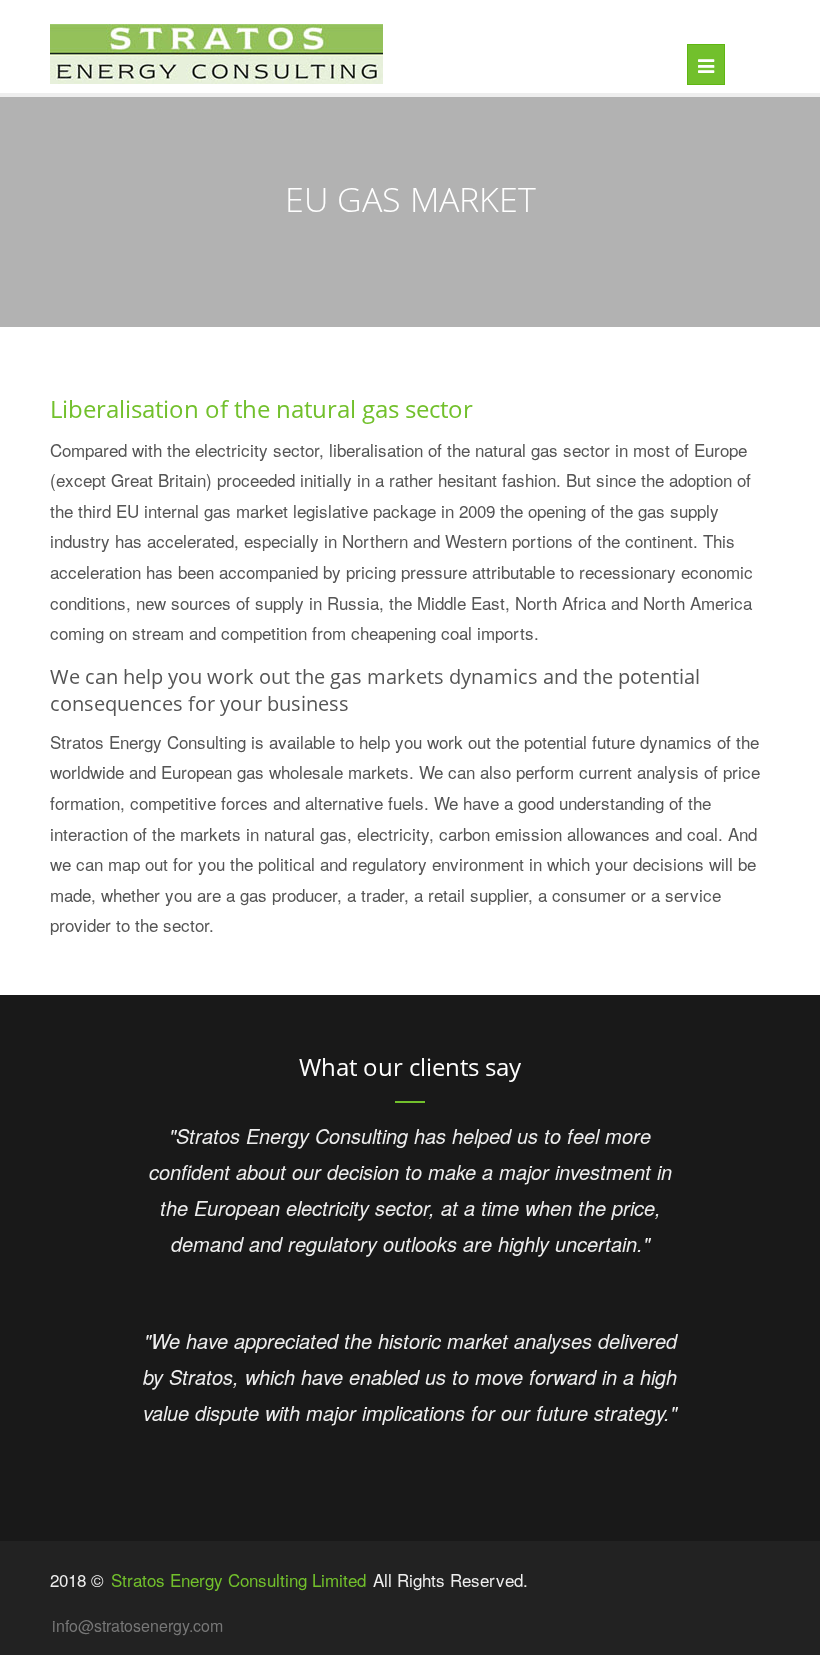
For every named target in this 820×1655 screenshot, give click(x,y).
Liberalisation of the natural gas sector (261, 408)
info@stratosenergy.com (137, 1625)
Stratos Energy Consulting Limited (238, 1579)
